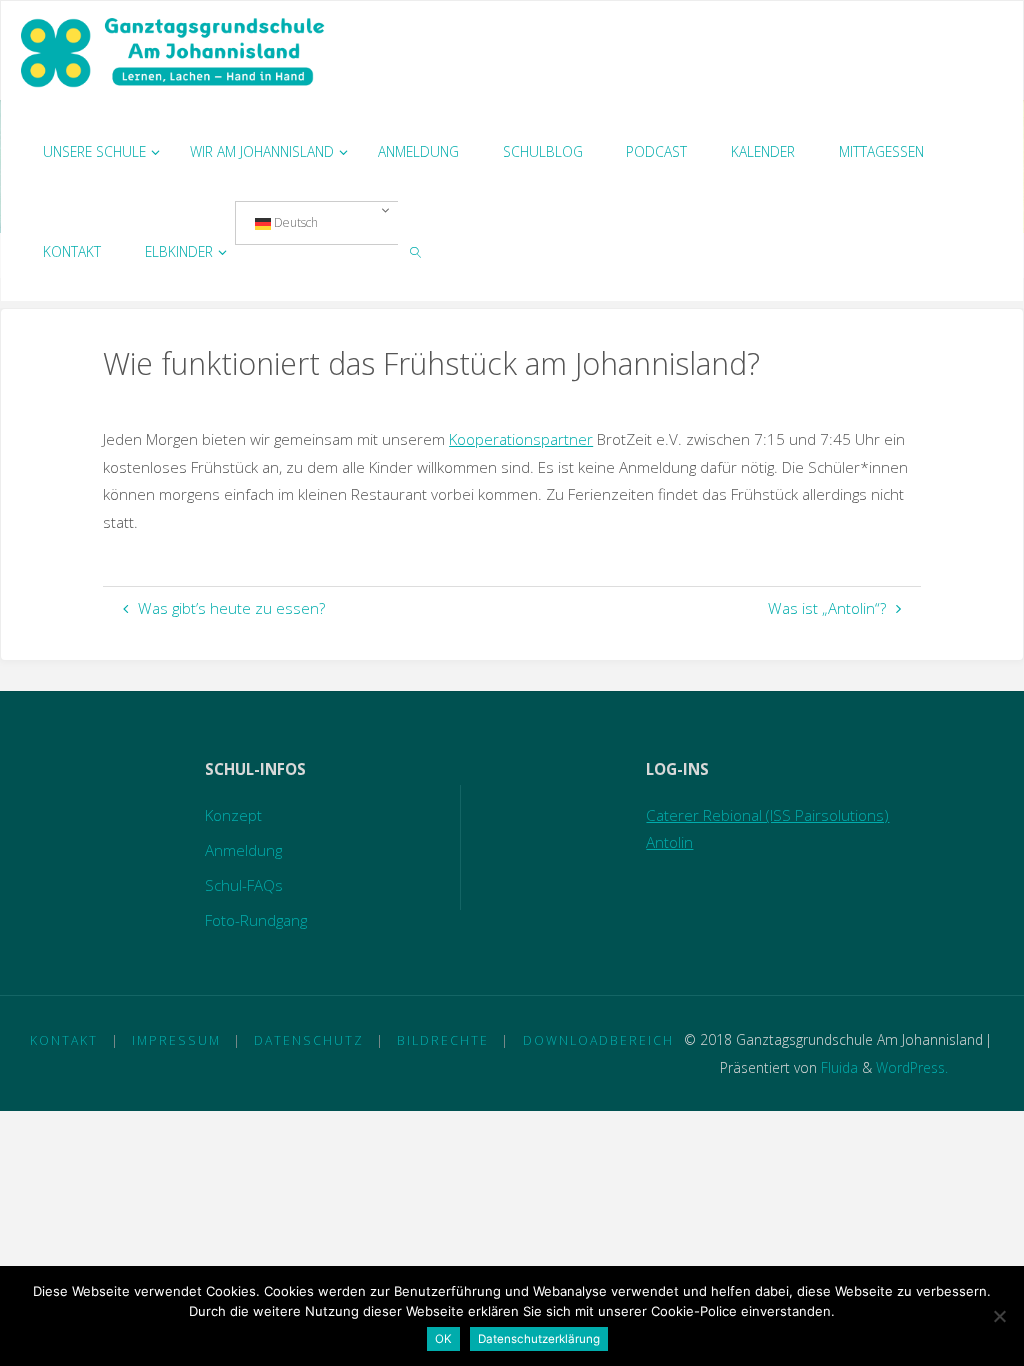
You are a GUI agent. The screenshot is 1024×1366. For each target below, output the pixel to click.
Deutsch (294, 222)
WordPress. (912, 1067)
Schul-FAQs (244, 885)
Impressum (176, 1040)
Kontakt (64, 1040)
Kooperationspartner (521, 439)
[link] (416, 251)
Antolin (669, 842)
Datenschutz (309, 1040)
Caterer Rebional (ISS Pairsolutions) (767, 815)
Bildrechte (443, 1040)
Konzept (233, 815)
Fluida (837, 1067)
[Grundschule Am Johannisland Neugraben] (174, 51)
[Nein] (999, 1316)
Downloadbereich (598, 1040)
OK (443, 1339)
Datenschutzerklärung (539, 1339)
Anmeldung (243, 850)
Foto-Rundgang (256, 920)
